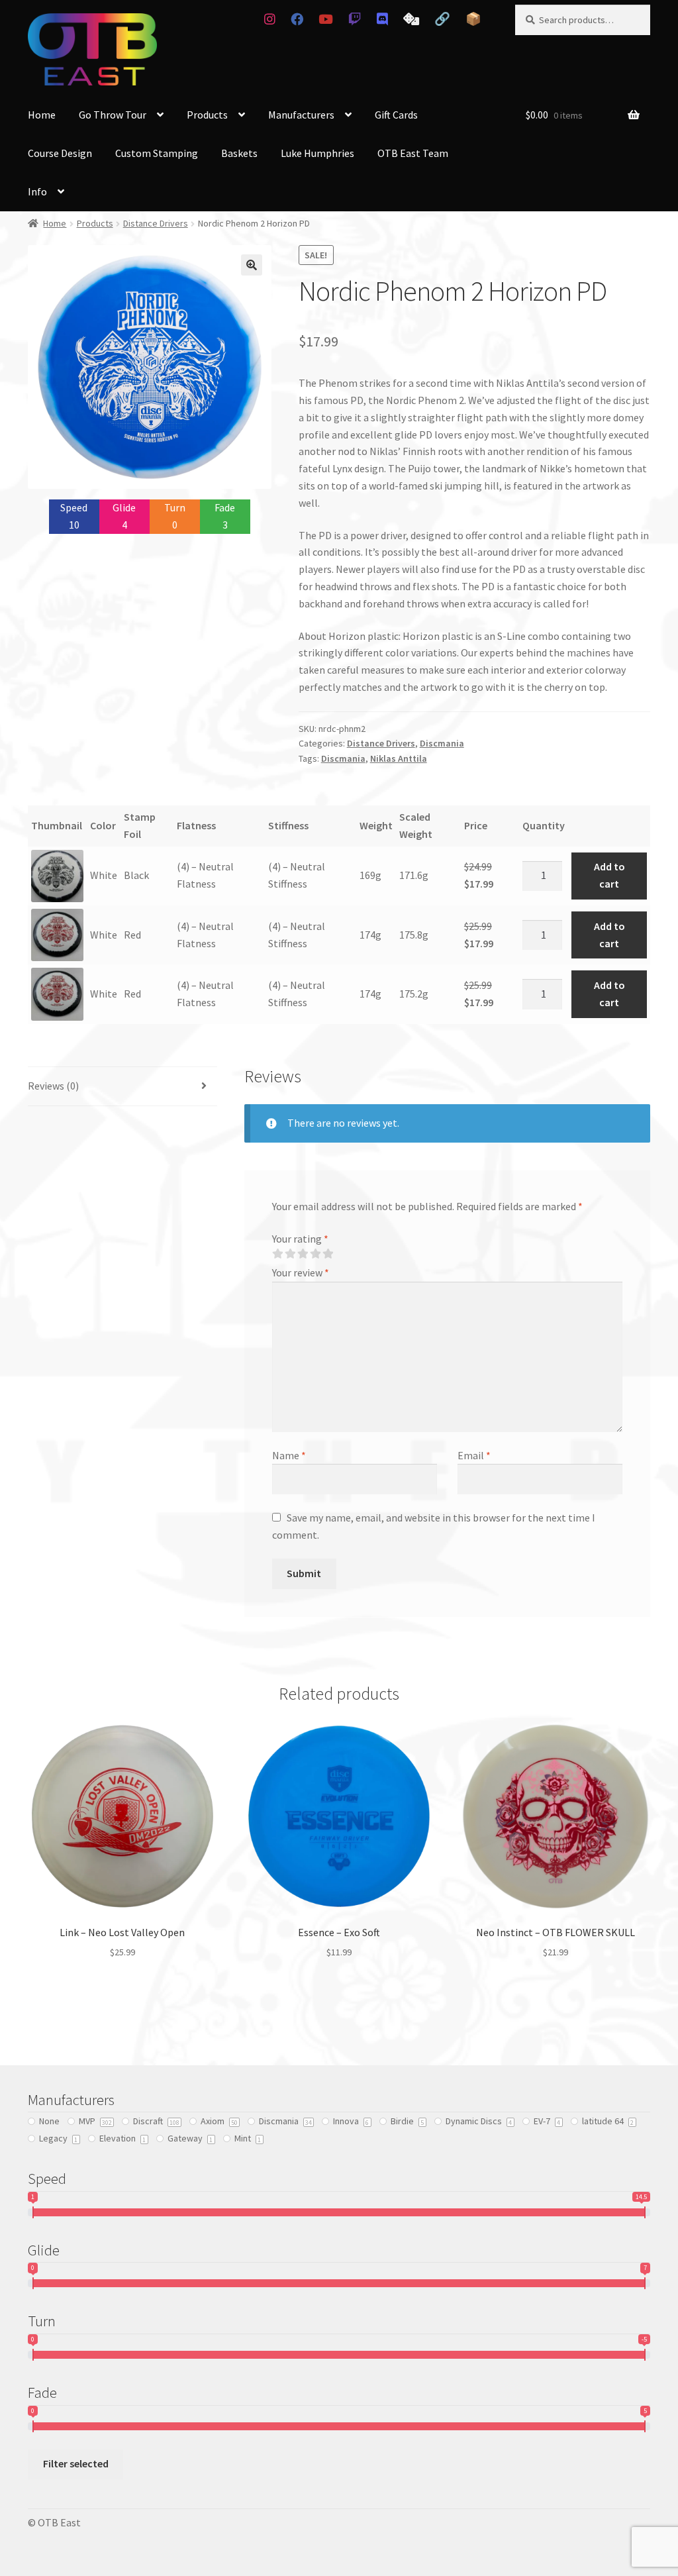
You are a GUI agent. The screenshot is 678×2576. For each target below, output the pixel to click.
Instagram (269, 19)
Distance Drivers (156, 223)
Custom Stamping (157, 153)
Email (474, 1455)
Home (42, 115)
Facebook (297, 19)
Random (411, 19)
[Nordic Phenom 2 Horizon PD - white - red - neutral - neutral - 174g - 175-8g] (57, 935)
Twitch (355, 19)
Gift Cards (396, 115)
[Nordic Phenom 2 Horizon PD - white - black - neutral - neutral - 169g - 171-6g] (57, 876)
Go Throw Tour (113, 115)
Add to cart (609, 875)
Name (289, 1455)
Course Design (60, 153)
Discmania (442, 743)
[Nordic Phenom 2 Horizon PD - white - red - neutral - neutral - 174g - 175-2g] (57, 994)
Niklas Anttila (399, 758)
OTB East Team (413, 153)
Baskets (239, 153)
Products (207, 115)
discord (382, 19)
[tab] (122, 1087)
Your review (301, 1272)
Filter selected (76, 2463)
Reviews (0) (53, 1086)
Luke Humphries (317, 153)
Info (37, 191)
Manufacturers (301, 115)
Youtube (326, 19)
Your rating (300, 1239)
